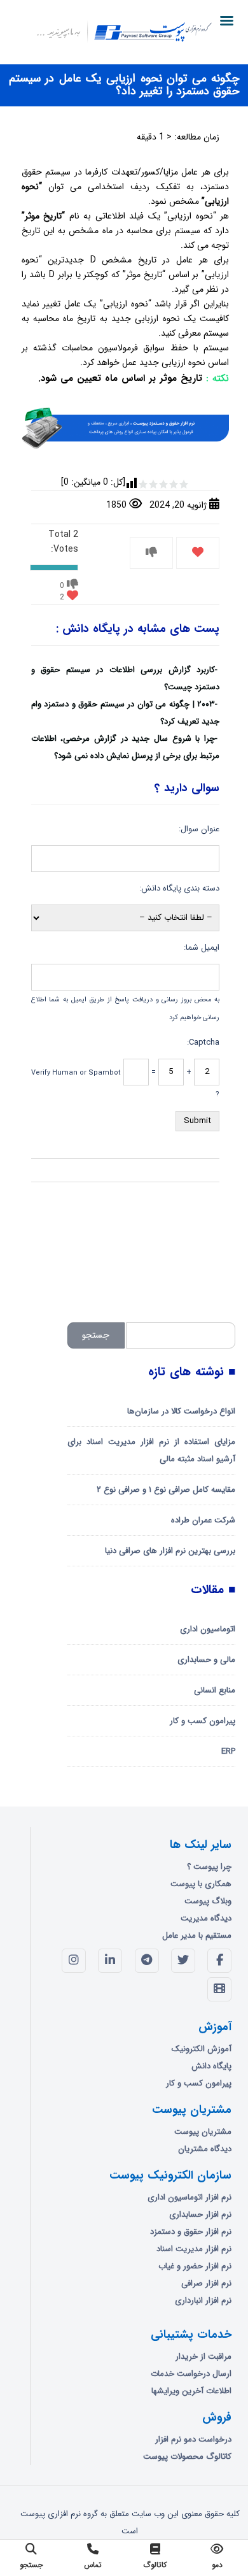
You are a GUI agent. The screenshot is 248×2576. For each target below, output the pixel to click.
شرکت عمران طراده (203, 1520)
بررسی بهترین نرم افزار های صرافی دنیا (170, 1551)
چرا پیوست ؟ (209, 1867)
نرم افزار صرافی (206, 2283)
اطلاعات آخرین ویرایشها (191, 2391)
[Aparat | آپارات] (219, 1989)
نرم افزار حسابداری (200, 2215)
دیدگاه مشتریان (205, 2149)
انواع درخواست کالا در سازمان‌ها (181, 1411)
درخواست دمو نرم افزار (193, 2439)
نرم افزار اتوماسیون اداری (189, 2197)
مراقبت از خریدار (203, 2357)
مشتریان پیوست (203, 2132)
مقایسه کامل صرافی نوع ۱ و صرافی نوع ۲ (166, 1490)
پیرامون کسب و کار (203, 1721)
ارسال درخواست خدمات (191, 2374)
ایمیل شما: (202, 948)
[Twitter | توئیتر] (183, 1961)
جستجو (96, 1335)
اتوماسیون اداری (208, 1629)
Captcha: (203, 1042)
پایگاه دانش (211, 2066)
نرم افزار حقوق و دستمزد (191, 2232)
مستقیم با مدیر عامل (197, 1936)
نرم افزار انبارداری (203, 2301)
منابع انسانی (215, 1690)
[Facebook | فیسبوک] (219, 1961)
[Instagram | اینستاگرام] (74, 1961)
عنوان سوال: (199, 829)
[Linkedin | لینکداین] (110, 1961)
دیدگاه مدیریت (206, 1918)
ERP (228, 1751)
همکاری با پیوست (201, 1884)
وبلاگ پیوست (208, 1901)
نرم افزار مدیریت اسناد (194, 2249)
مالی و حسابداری (206, 1660)
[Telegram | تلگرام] (147, 1961)
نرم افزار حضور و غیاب (195, 2266)
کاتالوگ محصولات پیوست (187, 2457)
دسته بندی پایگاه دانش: (179, 888)
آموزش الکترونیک (202, 2049)
